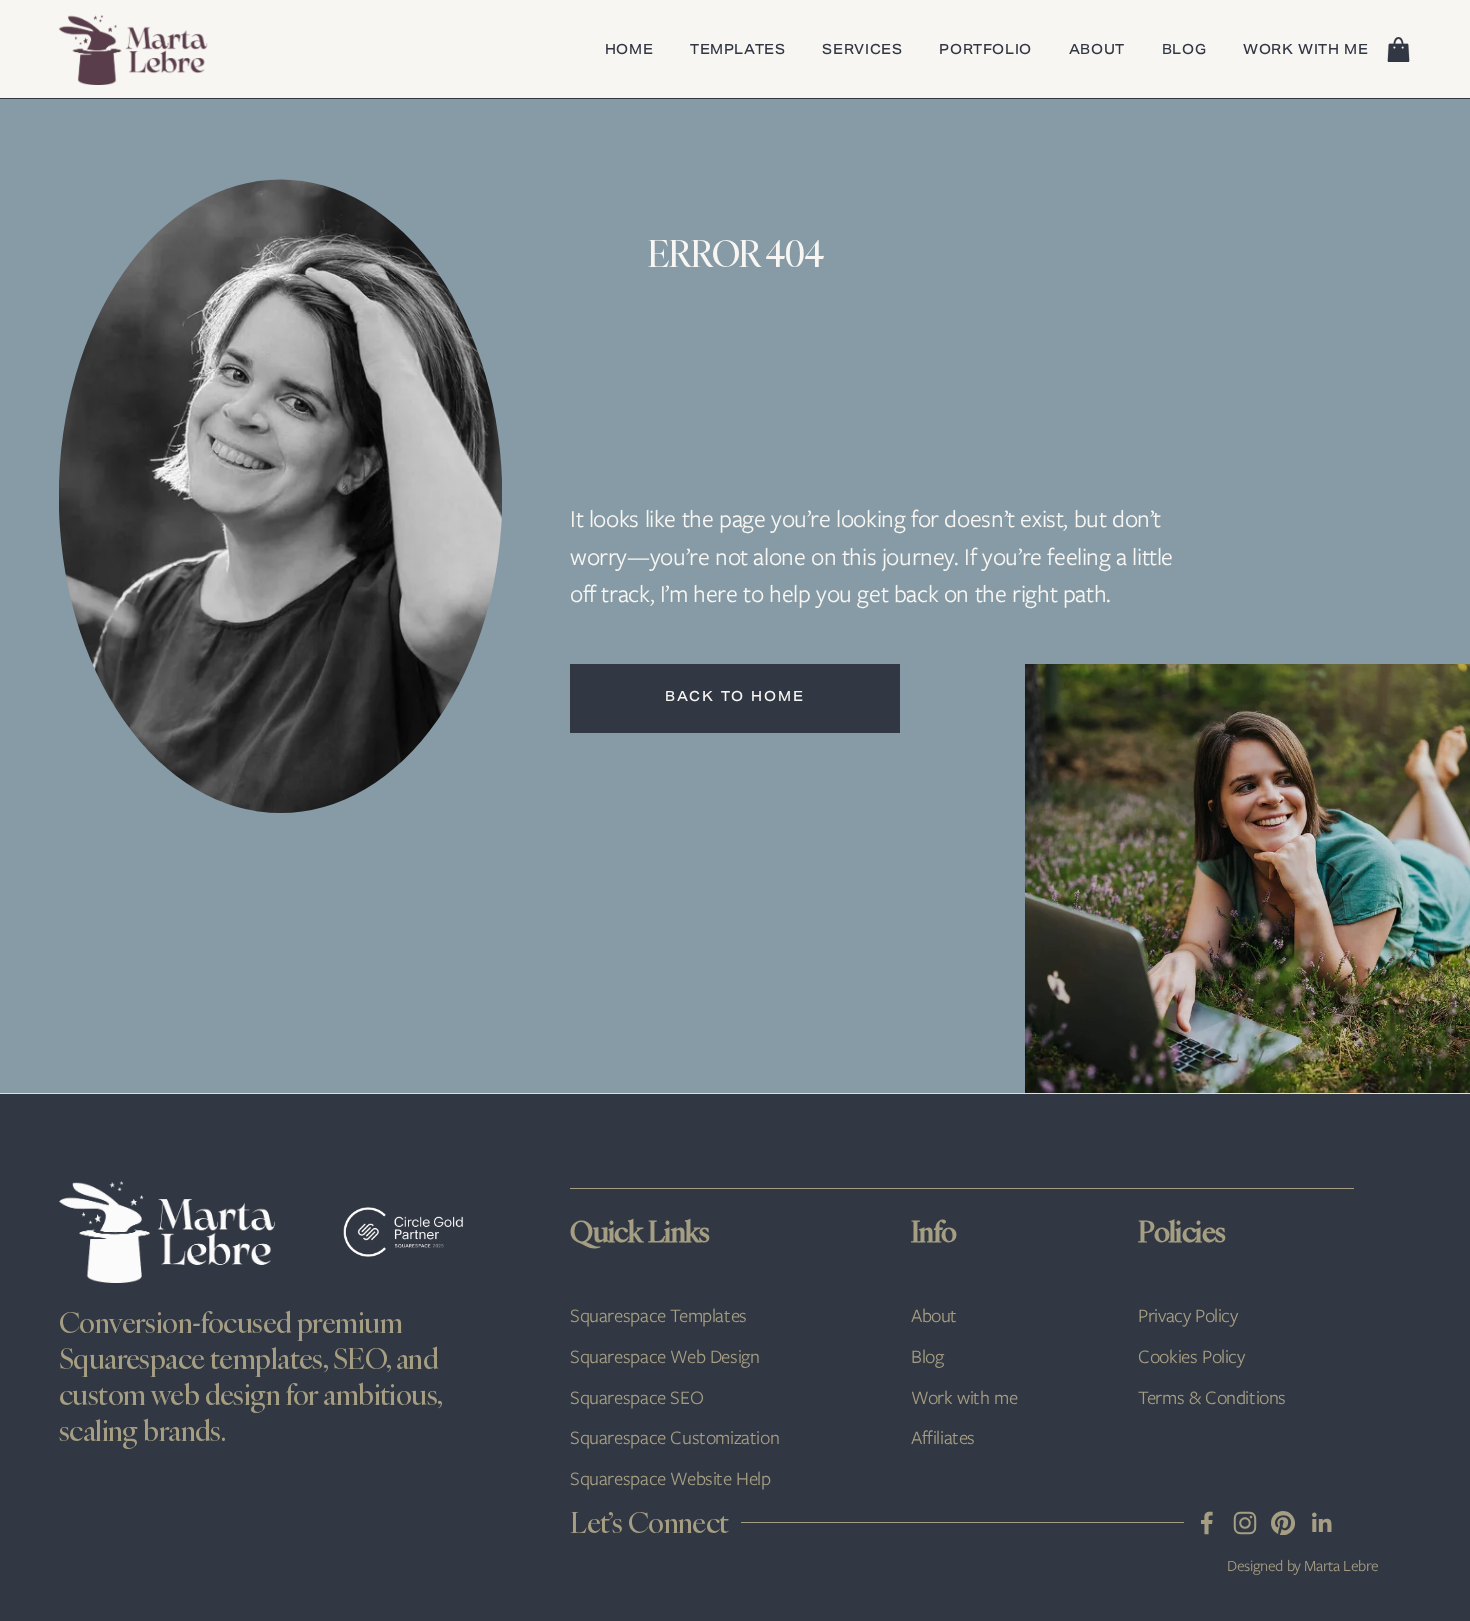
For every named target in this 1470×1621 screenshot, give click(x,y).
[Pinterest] (1283, 1523)
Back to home (735, 698)
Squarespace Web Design (664, 1356)
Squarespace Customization (674, 1437)
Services (862, 51)
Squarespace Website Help (670, 1478)
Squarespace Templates (658, 1315)
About (1097, 51)
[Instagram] (1245, 1523)
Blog (1184, 51)
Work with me (1306, 51)
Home (629, 51)
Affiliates (943, 1437)
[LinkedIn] (1321, 1523)
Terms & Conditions (1212, 1397)
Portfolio (985, 51)
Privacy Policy (1187, 1315)
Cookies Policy (1191, 1356)
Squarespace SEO (636, 1397)
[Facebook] (1207, 1523)
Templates (738, 51)
